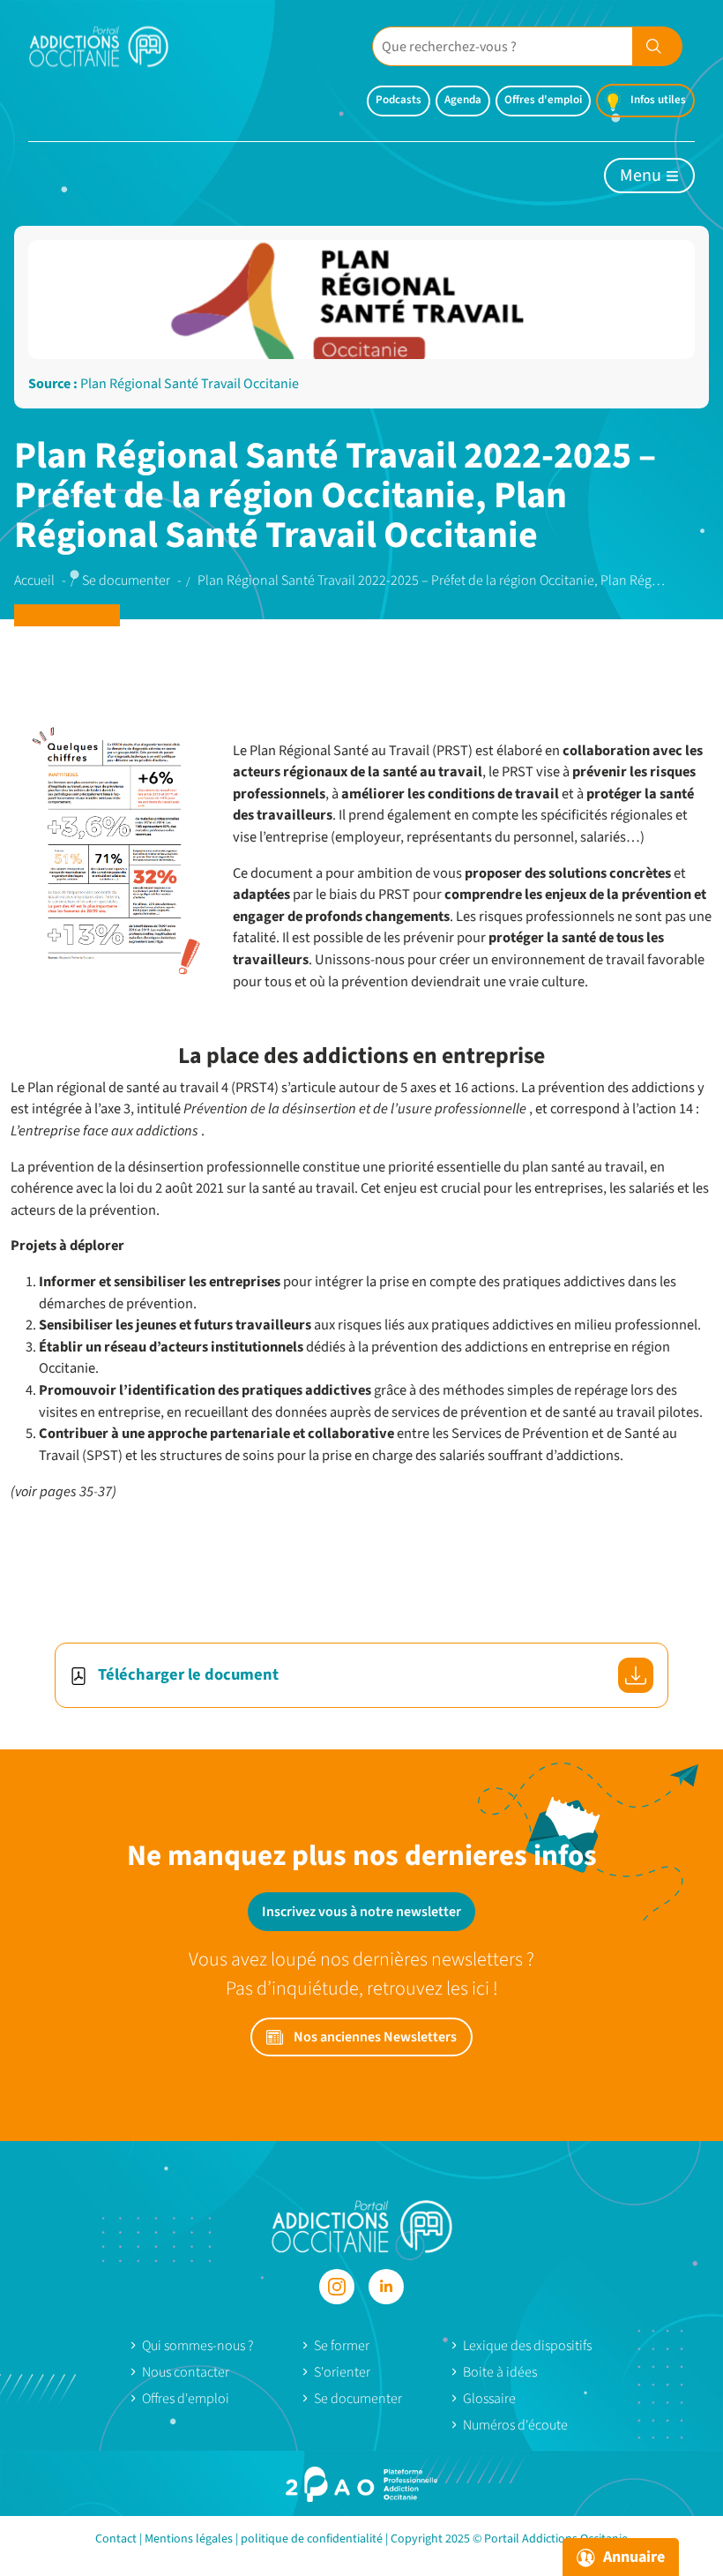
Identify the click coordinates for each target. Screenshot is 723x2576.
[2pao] (361, 2484)
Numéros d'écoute (515, 2425)
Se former (342, 2346)
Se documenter (358, 2399)
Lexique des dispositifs (527, 2346)
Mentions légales (189, 2539)
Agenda (463, 100)
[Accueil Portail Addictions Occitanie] (112, 46)
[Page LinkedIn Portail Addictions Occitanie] (386, 2287)
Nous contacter (186, 2372)
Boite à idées (500, 2372)
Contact (116, 2539)
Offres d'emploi (543, 100)
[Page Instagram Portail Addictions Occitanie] (337, 2287)
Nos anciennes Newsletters (374, 2037)
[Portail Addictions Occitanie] (362, 2225)
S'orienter (342, 2372)
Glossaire (489, 2399)
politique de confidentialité (312, 2539)
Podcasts (399, 100)
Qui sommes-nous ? (198, 2346)
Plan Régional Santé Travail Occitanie (190, 384)
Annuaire (632, 2557)
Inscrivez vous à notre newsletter (361, 1912)
